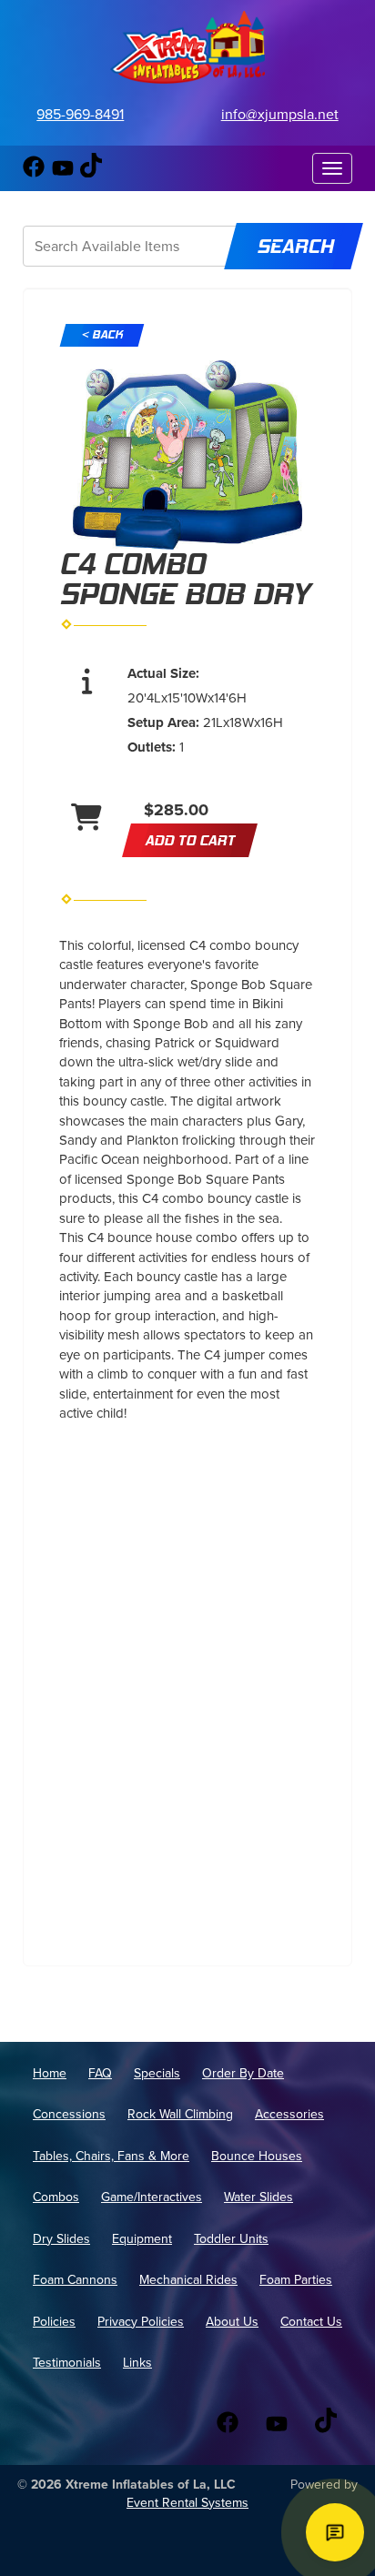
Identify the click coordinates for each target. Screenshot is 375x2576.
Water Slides (258, 2197)
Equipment (142, 2239)
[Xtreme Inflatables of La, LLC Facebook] (34, 173)
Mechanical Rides (188, 2280)
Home (50, 2073)
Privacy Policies (141, 2322)
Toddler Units (231, 2239)
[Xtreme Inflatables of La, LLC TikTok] (91, 173)
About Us (232, 2322)
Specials (157, 2073)
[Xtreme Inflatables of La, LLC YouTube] (63, 173)
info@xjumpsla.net (280, 114)
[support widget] (335, 2532)
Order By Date (243, 2073)
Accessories (289, 2114)
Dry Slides (61, 2239)
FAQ (100, 2073)
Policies (54, 2322)
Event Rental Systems (187, 2503)
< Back (102, 335)
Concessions (69, 2114)
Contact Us (311, 2322)
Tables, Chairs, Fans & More (111, 2156)
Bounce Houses (257, 2156)
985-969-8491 (80, 114)
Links (137, 2363)
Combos (56, 2197)
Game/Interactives (152, 2197)
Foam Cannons (75, 2280)
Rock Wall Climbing (180, 2114)
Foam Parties (296, 2280)
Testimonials (67, 2363)
